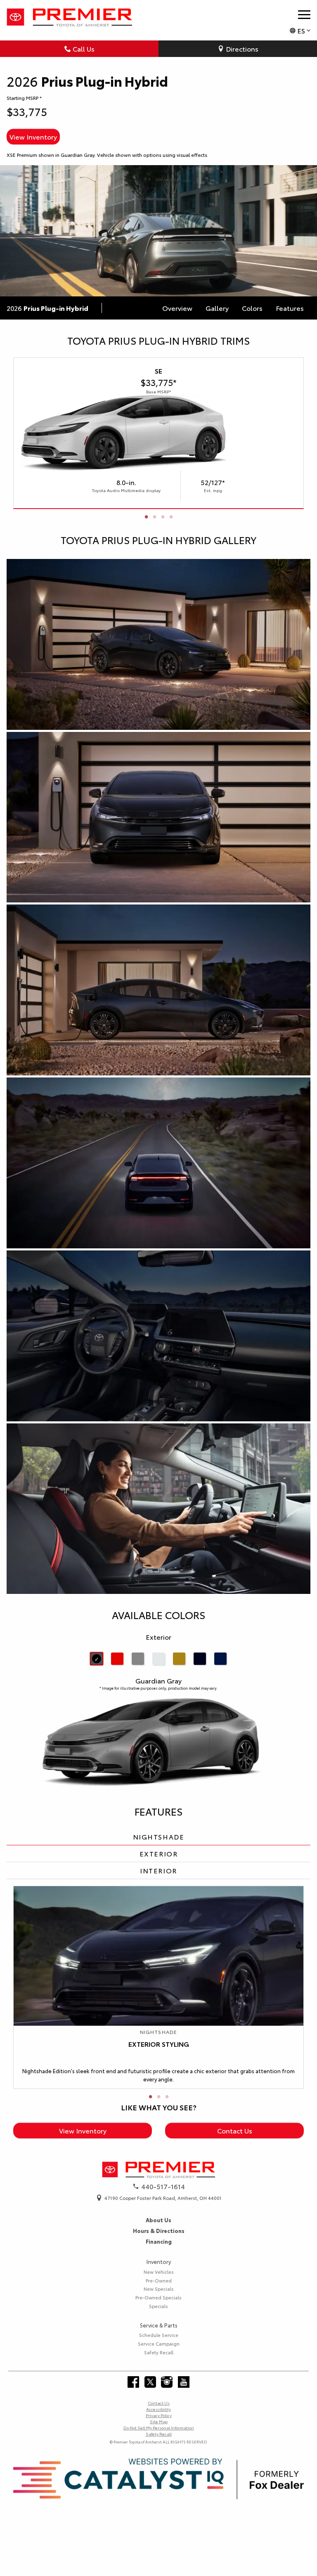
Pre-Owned (159, 2280)
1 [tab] (146, 517)
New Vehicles (159, 2272)
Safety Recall (159, 2352)
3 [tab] (163, 517)
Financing (159, 2241)
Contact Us (235, 2130)
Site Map (159, 2421)
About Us (158, 2220)
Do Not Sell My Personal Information (159, 2428)
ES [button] (301, 30)
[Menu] (304, 14)
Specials (158, 2306)
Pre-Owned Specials (158, 2297)
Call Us (84, 49)
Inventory (159, 2261)
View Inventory (33, 136)
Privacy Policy (159, 2415)
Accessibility (158, 2409)
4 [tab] (171, 517)
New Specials (159, 2289)
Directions (242, 49)
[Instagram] (167, 2382)
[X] (150, 2382)
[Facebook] (133, 2382)
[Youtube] (184, 2382)
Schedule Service (159, 2335)
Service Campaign (159, 2344)
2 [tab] (154, 517)
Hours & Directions (159, 2230)
